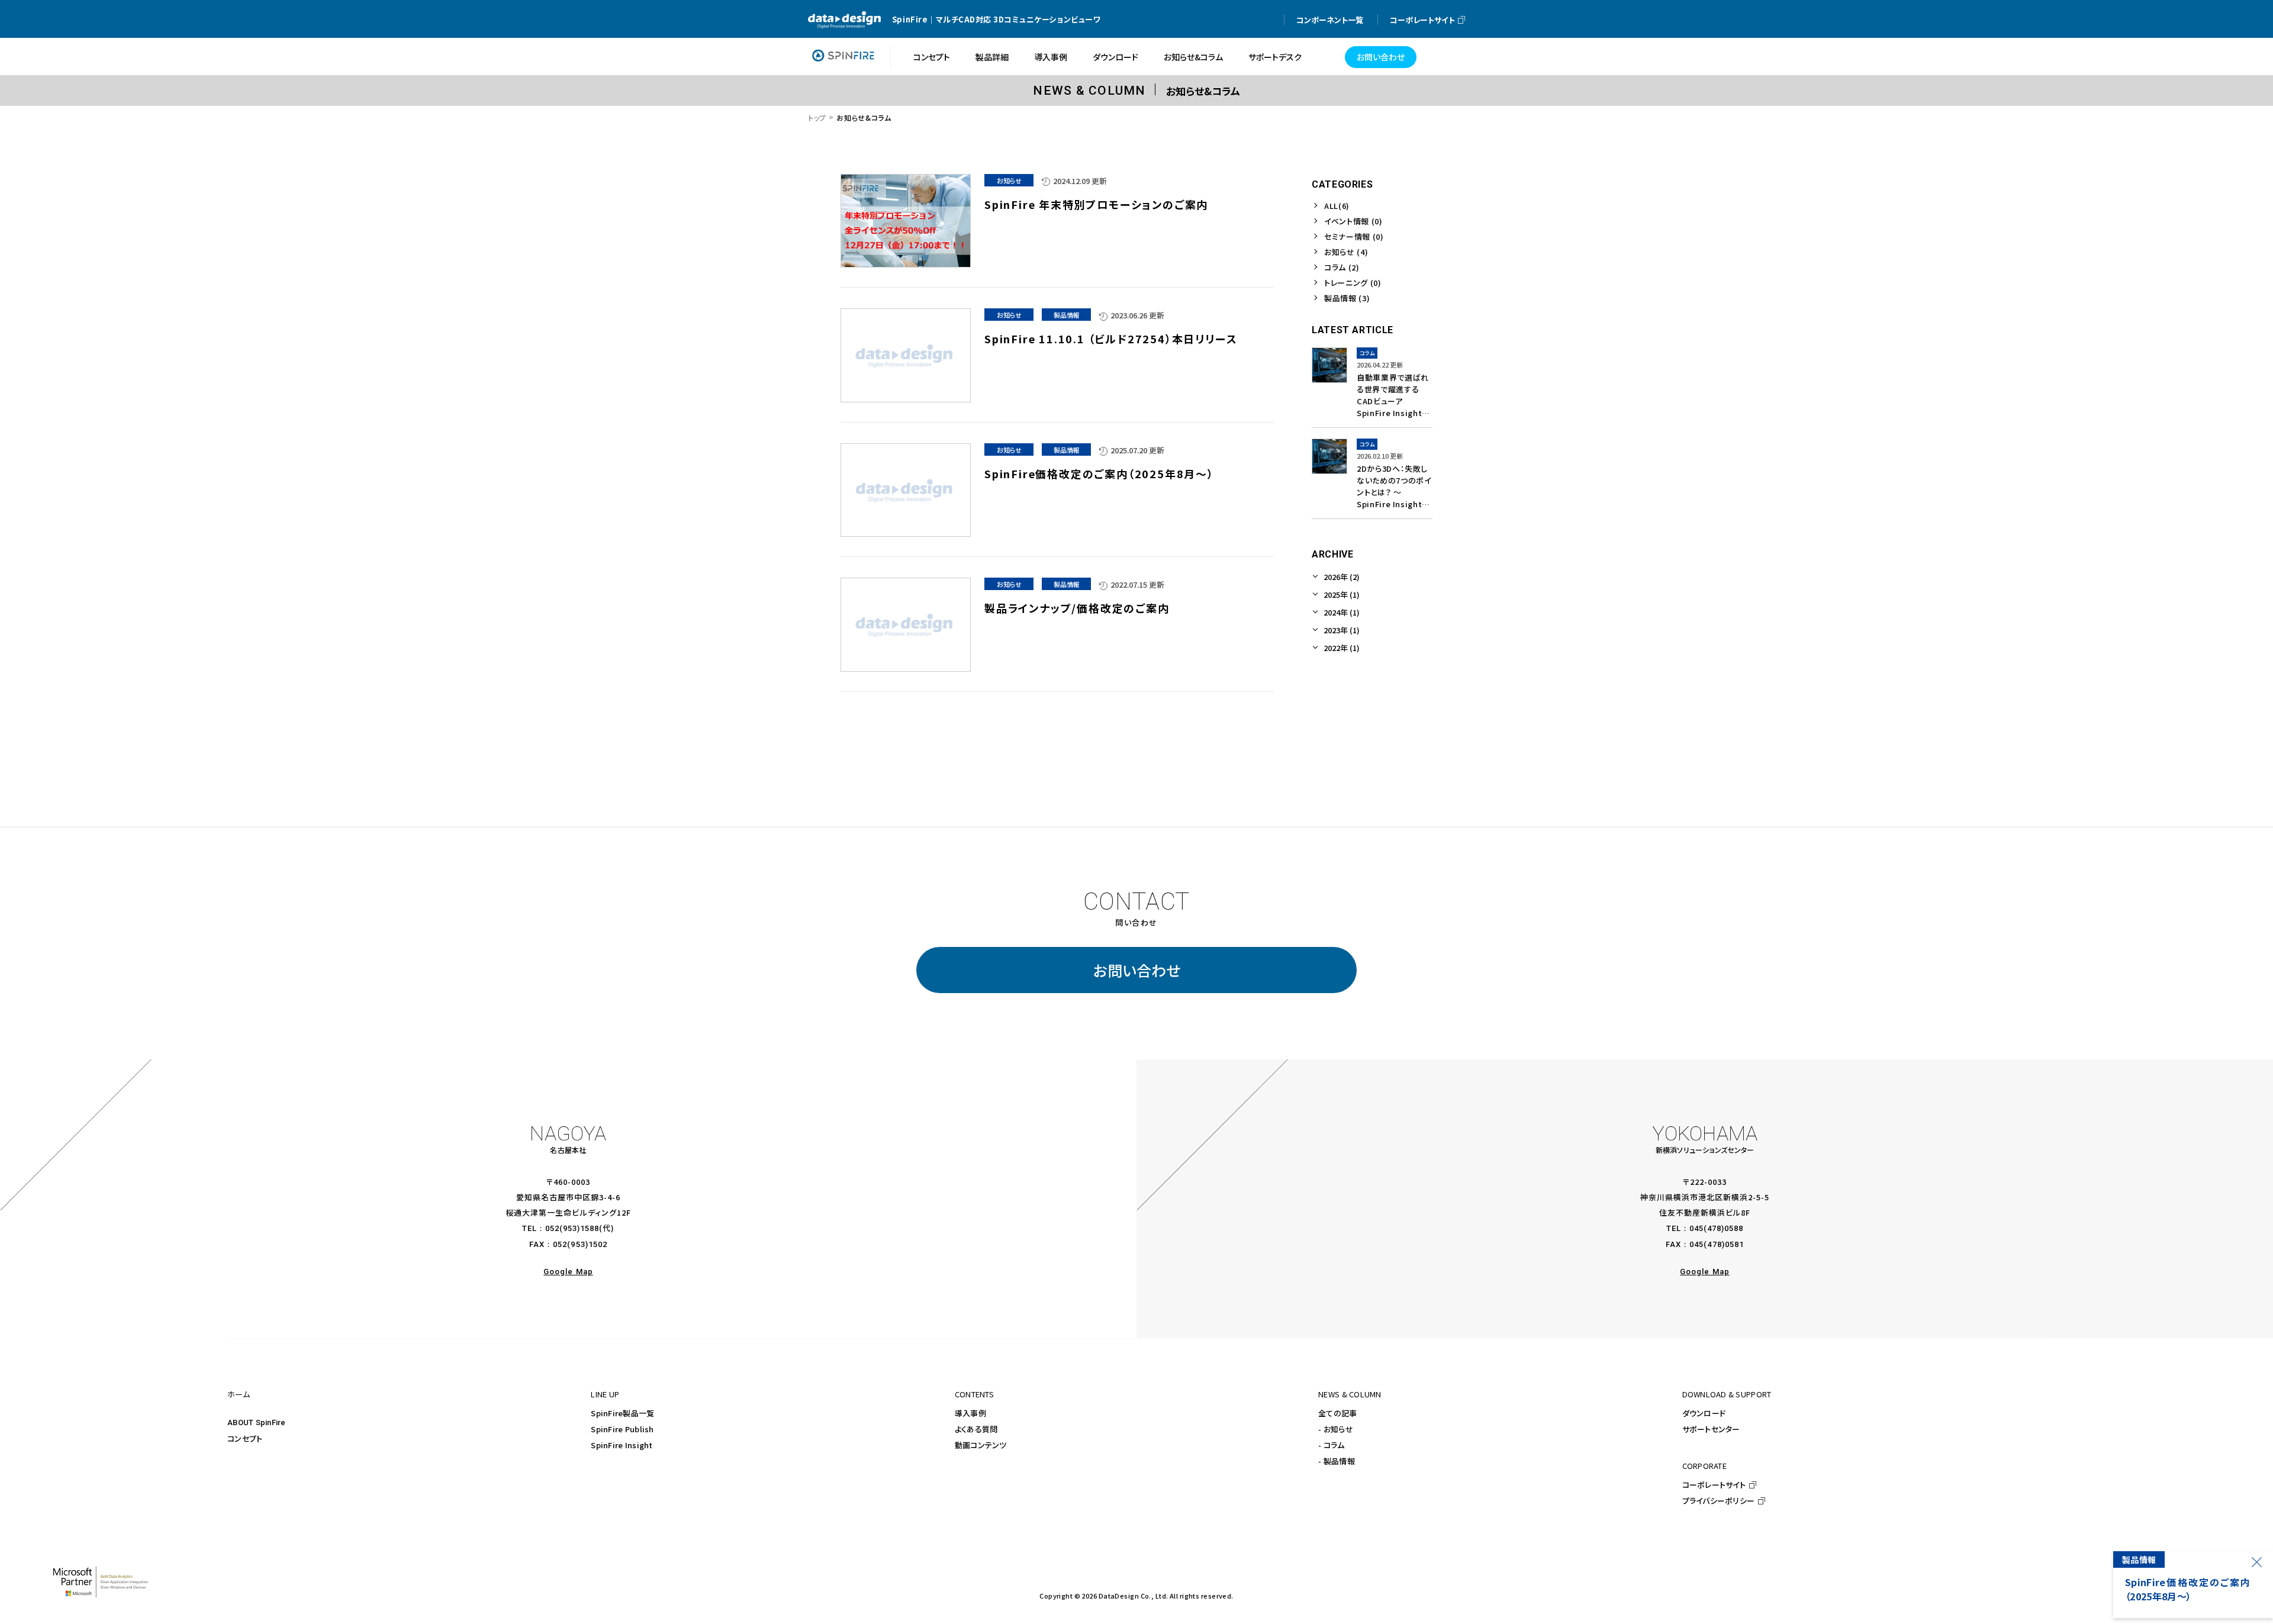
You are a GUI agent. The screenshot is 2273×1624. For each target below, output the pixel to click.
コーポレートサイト (1714, 1485)
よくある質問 (976, 1429)
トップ (817, 117)
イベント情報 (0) (1353, 221)
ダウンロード (1704, 1413)
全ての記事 (1337, 1413)
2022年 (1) (1342, 648)
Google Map (568, 1272)
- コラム (1331, 1445)
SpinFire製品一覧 (622, 1413)
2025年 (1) (1342, 594)
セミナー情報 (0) (1354, 236)
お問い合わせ (1137, 970)
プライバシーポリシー (1719, 1501)
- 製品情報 (1337, 1461)
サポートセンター (1711, 1429)
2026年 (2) (1342, 577)
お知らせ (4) (1346, 252)
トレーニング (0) (1353, 283)
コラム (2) (1342, 267)
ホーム (239, 1394)
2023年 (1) (1342, 630)
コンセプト (245, 1438)
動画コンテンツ (981, 1445)
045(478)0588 (1716, 1228)
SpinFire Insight (622, 1445)
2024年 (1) (1342, 612)
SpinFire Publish (622, 1429)
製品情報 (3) (1347, 298)
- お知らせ (1336, 1429)
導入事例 (970, 1413)
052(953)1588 (572, 1228)
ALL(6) (1337, 206)
